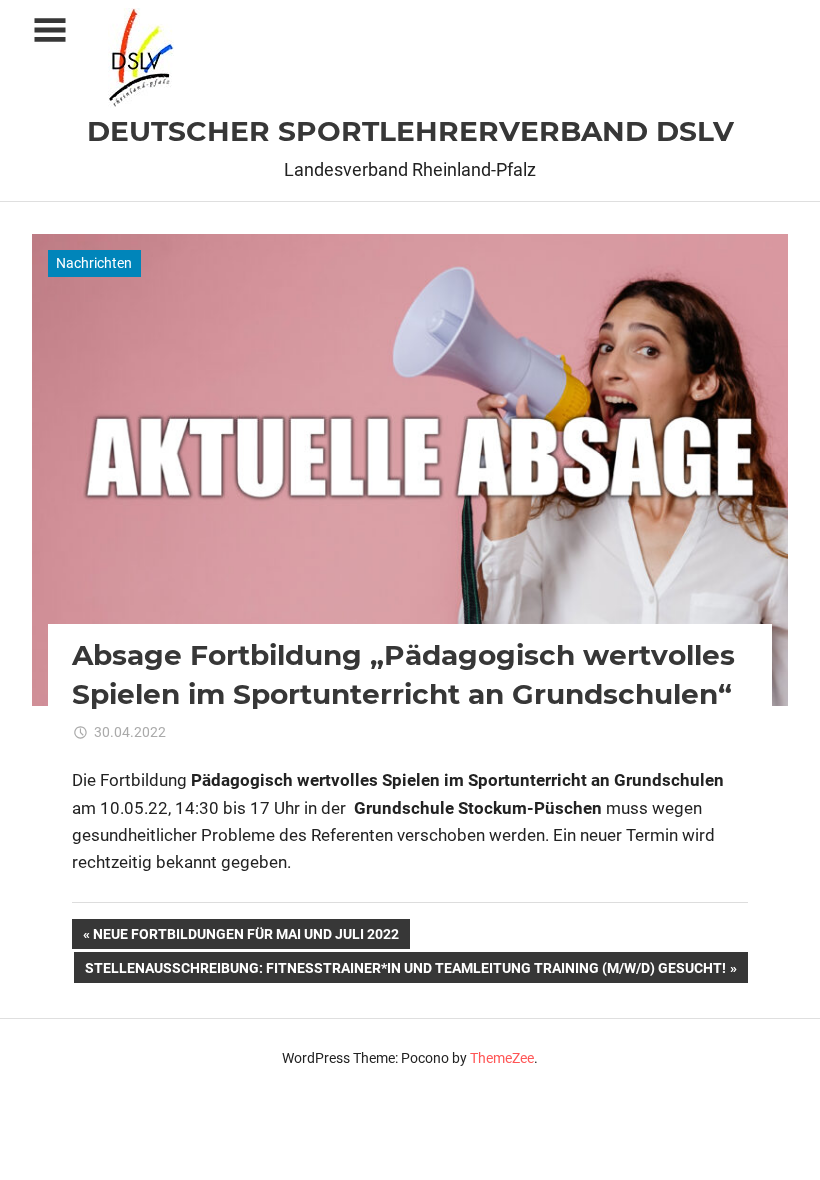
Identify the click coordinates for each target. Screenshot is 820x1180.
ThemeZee (502, 1058)
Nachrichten (94, 263)
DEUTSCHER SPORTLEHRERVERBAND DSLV (410, 131)
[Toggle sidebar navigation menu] (50, 30)
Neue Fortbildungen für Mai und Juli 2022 (245, 937)
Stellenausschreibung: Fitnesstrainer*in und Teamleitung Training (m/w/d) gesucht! (405, 971)
